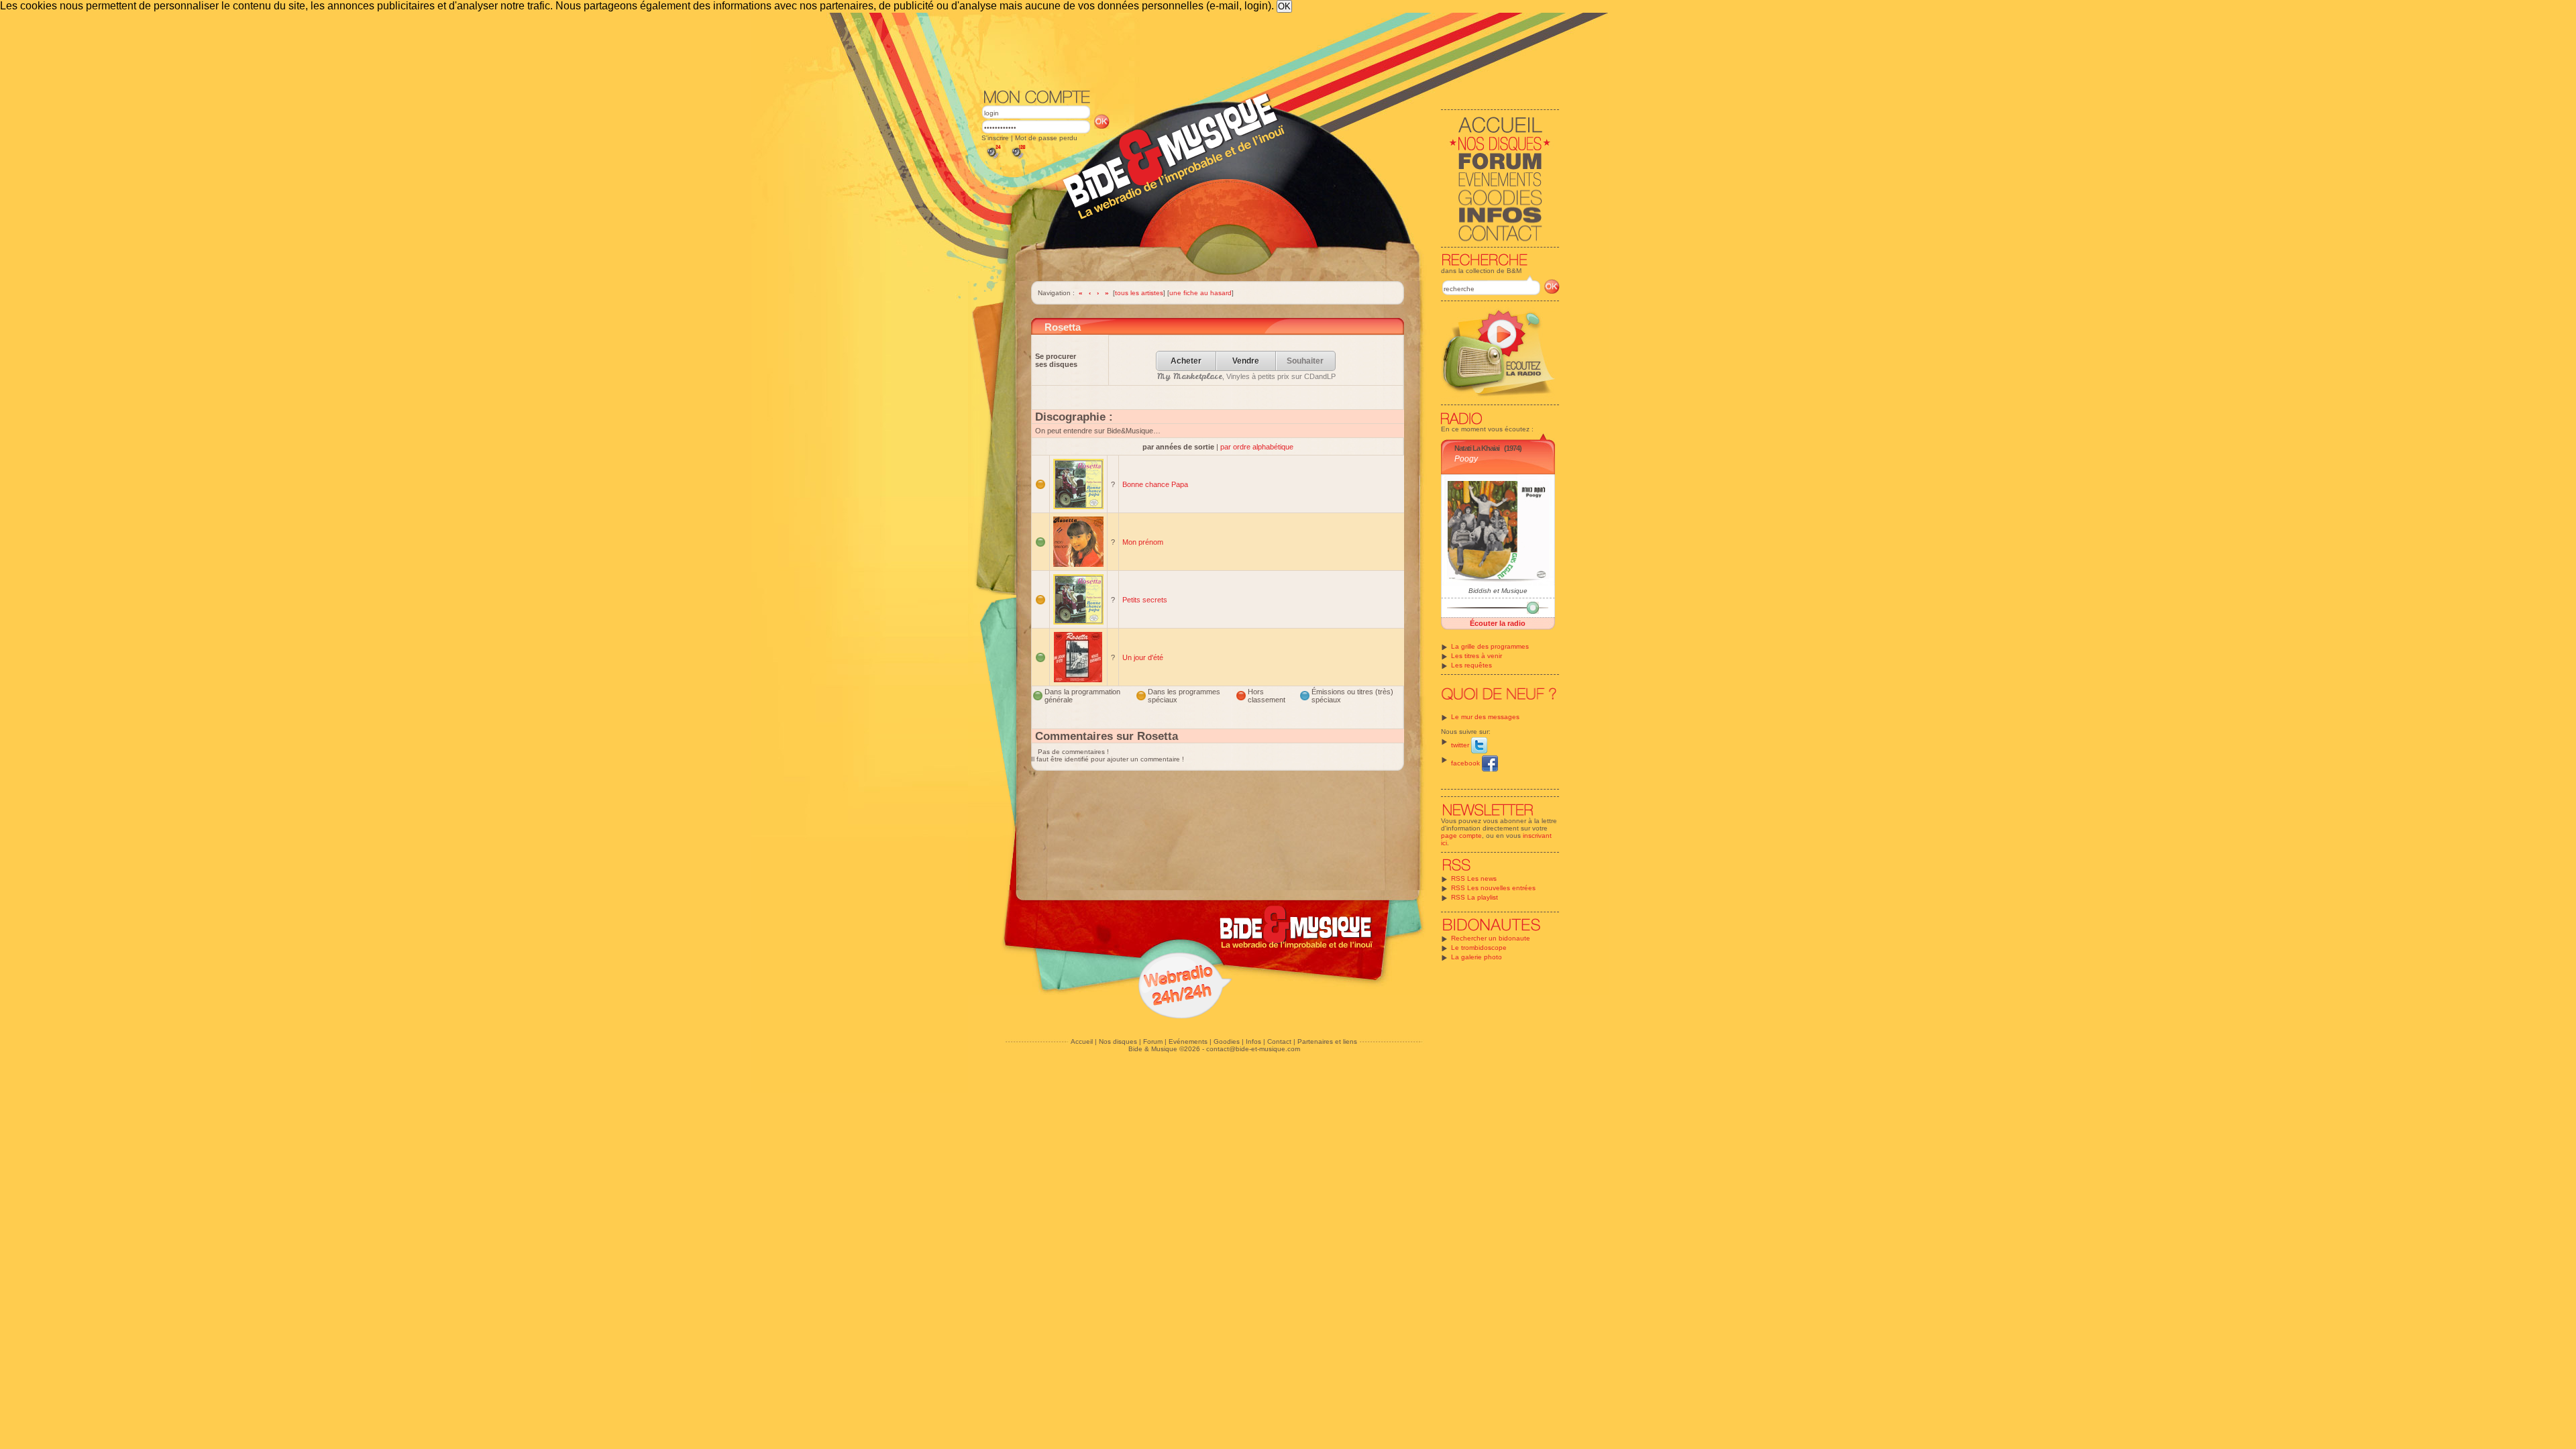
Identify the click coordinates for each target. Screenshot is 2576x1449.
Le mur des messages (1485, 717)
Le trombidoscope (1479, 948)
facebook (1466, 763)
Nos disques (1118, 1041)
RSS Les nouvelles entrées (1493, 888)
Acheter (1186, 361)
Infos (1253, 1041)
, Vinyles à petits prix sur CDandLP (1246, 376)
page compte (1461, 836)
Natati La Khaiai (1477, 448)
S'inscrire (995, 138)
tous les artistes (1139, 293)
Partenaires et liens (1327, 1041)
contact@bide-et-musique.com (1253, 1049)
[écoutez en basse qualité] (993, 159)
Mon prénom (1143, 542)
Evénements (1188, 1041)
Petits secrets (1145, 600)
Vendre (1246, 361)
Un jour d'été (1143, 657)
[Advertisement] (1271, 50)
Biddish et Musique (1498, 591)
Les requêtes (1471, 665)
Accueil (1082, 1041)
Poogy (1466, 459)
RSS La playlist (1474, 897)
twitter (1461, 745)
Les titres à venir (1477, 656)
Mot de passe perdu (1046, 138)
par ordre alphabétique (1257, 447)
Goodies (1227, 1041)
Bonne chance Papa (1155, 484)
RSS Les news (1474, 878)
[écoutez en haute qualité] (1018, 159)
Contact (1279, 1041)
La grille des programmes (1490, 646)
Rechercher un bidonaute (1491, 938)
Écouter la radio (1498, 623)
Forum (1153, 1041)
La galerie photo (1477, 957)
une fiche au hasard (1200, 293)
